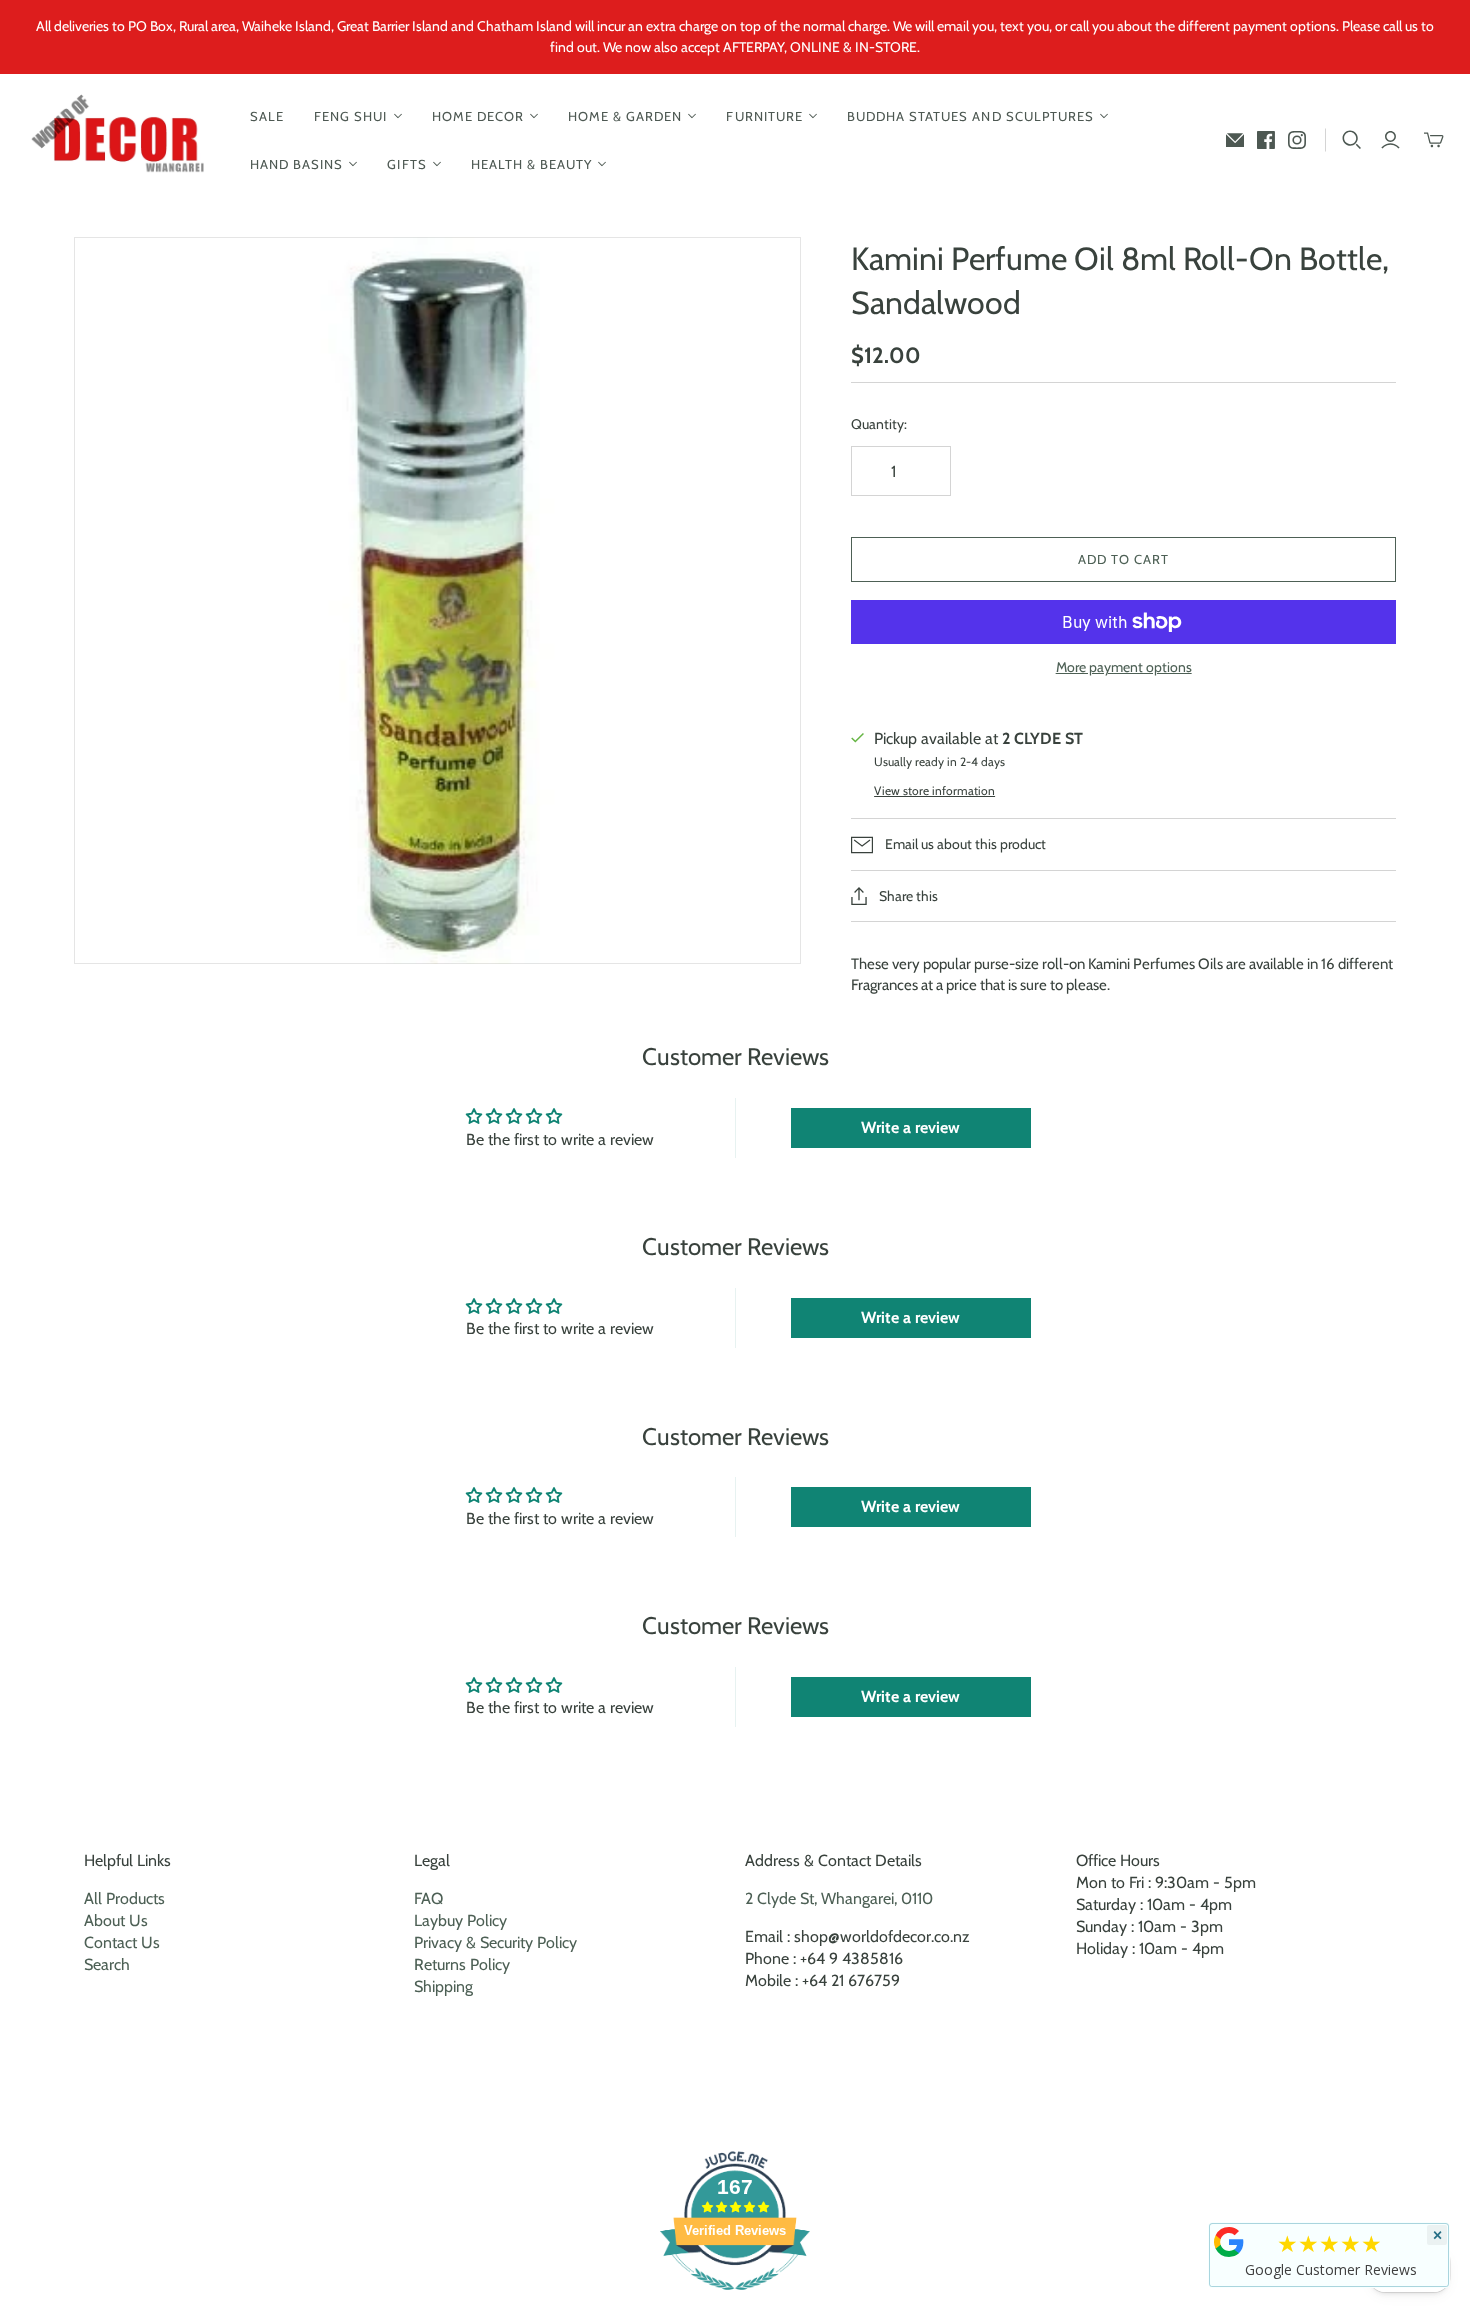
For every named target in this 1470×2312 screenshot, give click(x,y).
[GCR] (1229, 2242)
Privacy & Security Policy (495, 1942)
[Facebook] (1266, 140)
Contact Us (122, 1942)
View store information (934, 790)
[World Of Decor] (122, 140)
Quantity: (879, 424)
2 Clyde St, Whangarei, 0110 (839, 1898)
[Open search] (1352, 140)
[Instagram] (1297, 140)
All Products (124, 1898)
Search (107, 1964)
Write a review (910, 1127)
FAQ (428, 1898)
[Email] (1235, 140)
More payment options (1124, 667)
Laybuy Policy (460, 1920)
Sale (267, 116)
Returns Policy (462, 1964)
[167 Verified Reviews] (735, 2300)
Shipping (443, 1986)
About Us (116, 1920)
